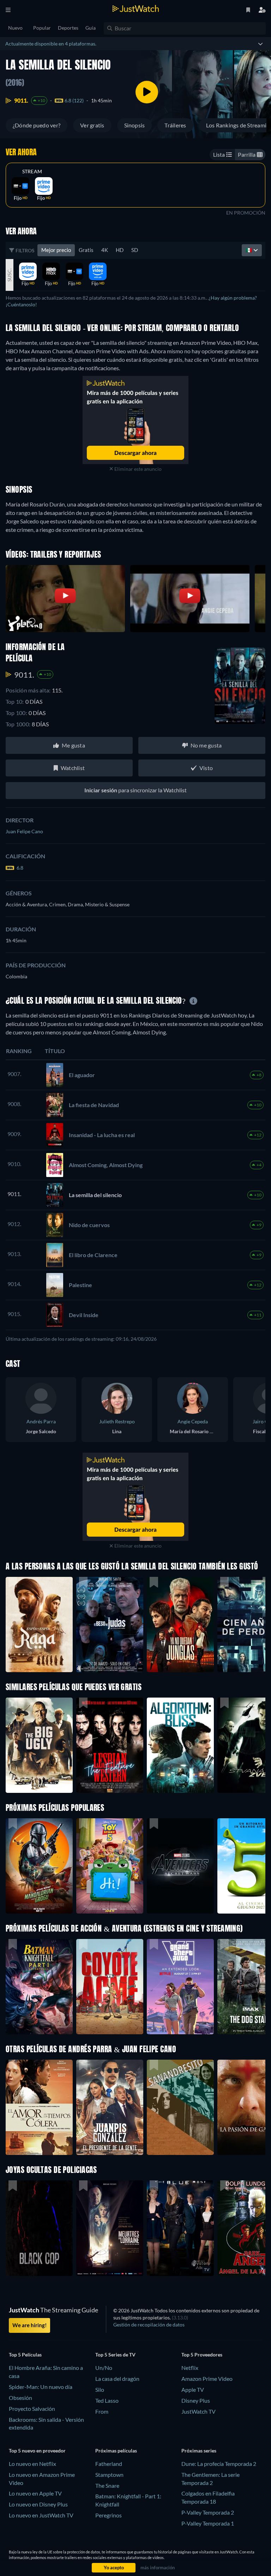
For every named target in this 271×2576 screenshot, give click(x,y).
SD (135, 250)
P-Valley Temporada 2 (208, 2512)
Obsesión (20, 2398)
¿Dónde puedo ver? (37, 125)
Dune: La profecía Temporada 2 (219, 2464)
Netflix (190, 2368)
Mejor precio (56, 250)
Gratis (86, 250)
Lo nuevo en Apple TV (35, 2493)
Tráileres (175, 125)
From (102, 2411)
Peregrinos (109, 2515)
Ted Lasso (107, 2400)
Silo (100, 2389)
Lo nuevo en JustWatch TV (41, 2515)
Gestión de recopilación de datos (149, 2325)
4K (105, 250)
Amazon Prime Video (207, 2379)
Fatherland (109, 2464)
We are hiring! (29, 2325)
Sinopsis (135, 125)
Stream (32, 172)
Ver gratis (92, 125)
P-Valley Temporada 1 (208, 2523)
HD (120, 250)
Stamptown (109, 2475)
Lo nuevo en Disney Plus (38, 2504)
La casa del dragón (117, 2379)
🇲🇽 (249, 250)
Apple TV (193, 2389)
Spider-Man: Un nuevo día (41, 2387)
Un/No (104, 2368)
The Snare (107, 2485)
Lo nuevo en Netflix (32, 2464)
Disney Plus (196, 2400)
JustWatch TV (198, 2411)
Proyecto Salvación (32, 2409)
